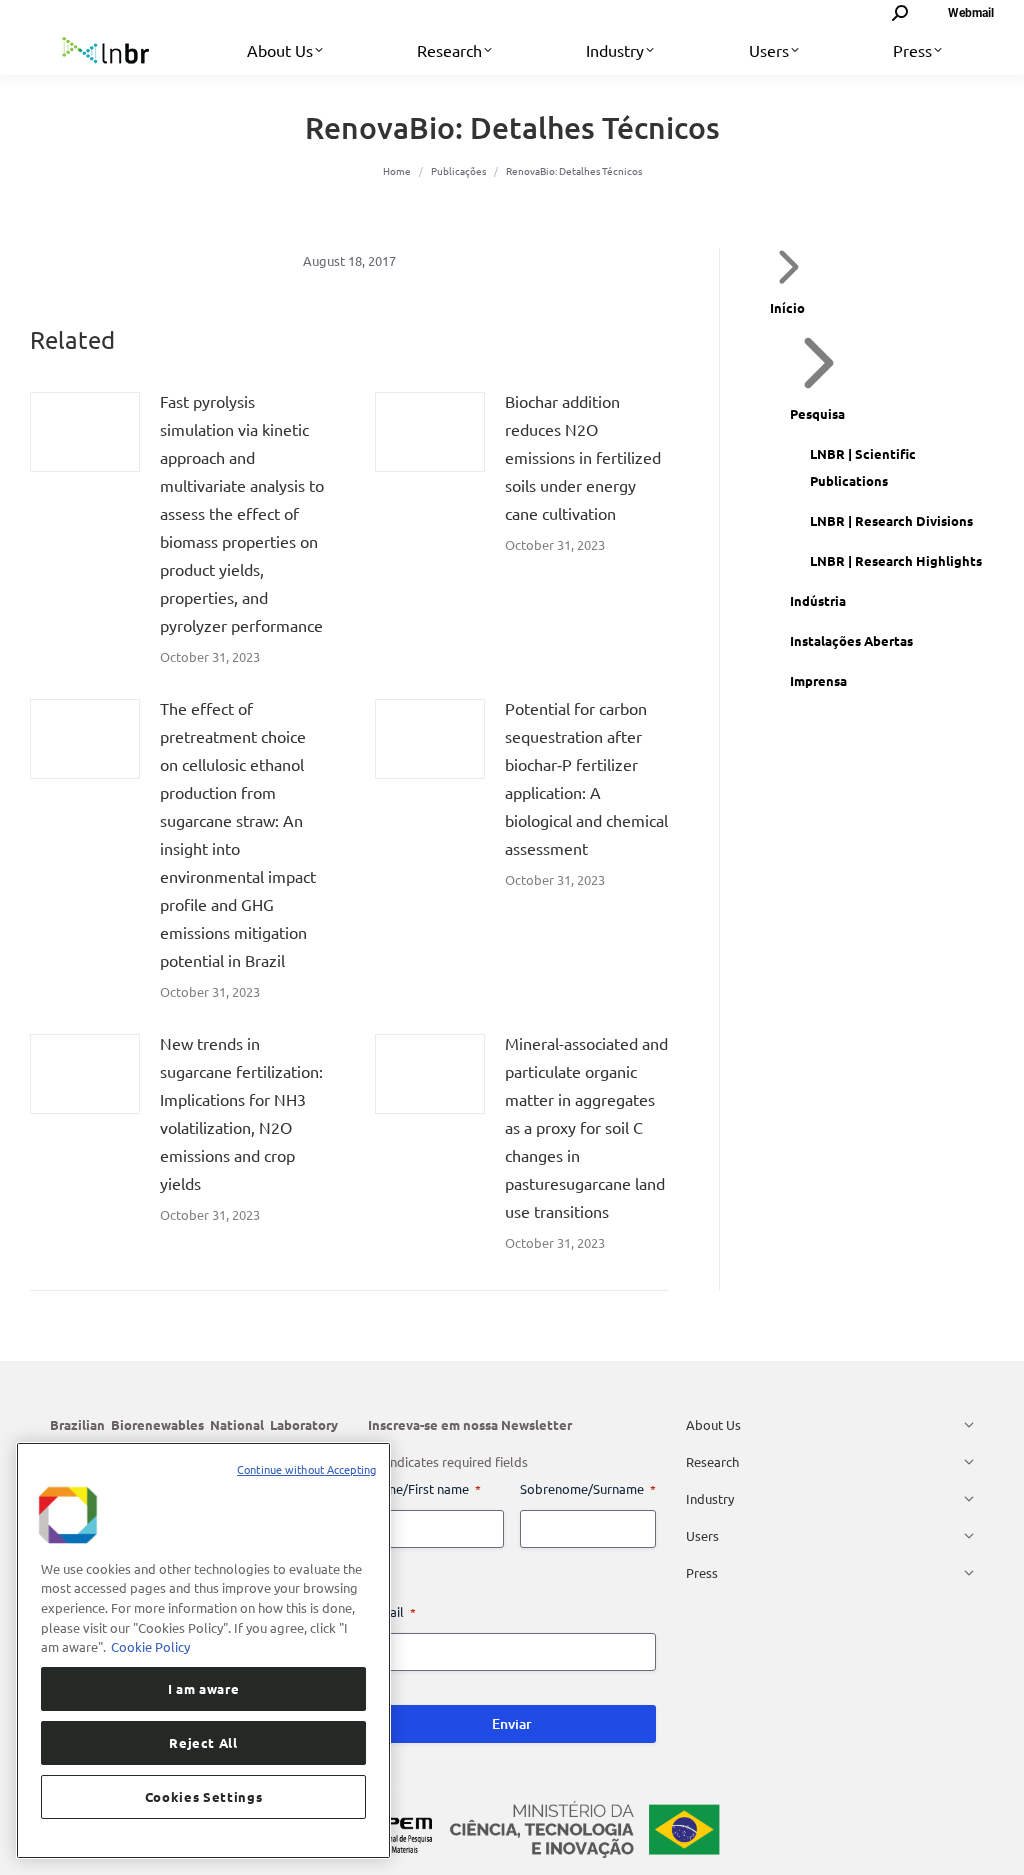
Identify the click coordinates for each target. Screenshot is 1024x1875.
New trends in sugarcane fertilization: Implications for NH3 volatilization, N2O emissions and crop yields (241, 1113)
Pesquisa (817, 413)
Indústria (818, 600)
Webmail (971, 13)
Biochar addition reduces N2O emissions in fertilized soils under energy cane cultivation (583, 457)
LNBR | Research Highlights (896, 560)
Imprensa (818, 680)
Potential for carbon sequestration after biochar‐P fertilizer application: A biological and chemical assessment (586, 778)
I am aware (204, 1688)
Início (787, 307)
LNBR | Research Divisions (891, 520)
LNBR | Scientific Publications (863, 467)
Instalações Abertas (851, 640)
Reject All (203, 1742)
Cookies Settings (204, 1796)
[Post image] (85, 432)
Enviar (512, 1723)
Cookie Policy (150, 1646)
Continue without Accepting (306, 1469)
